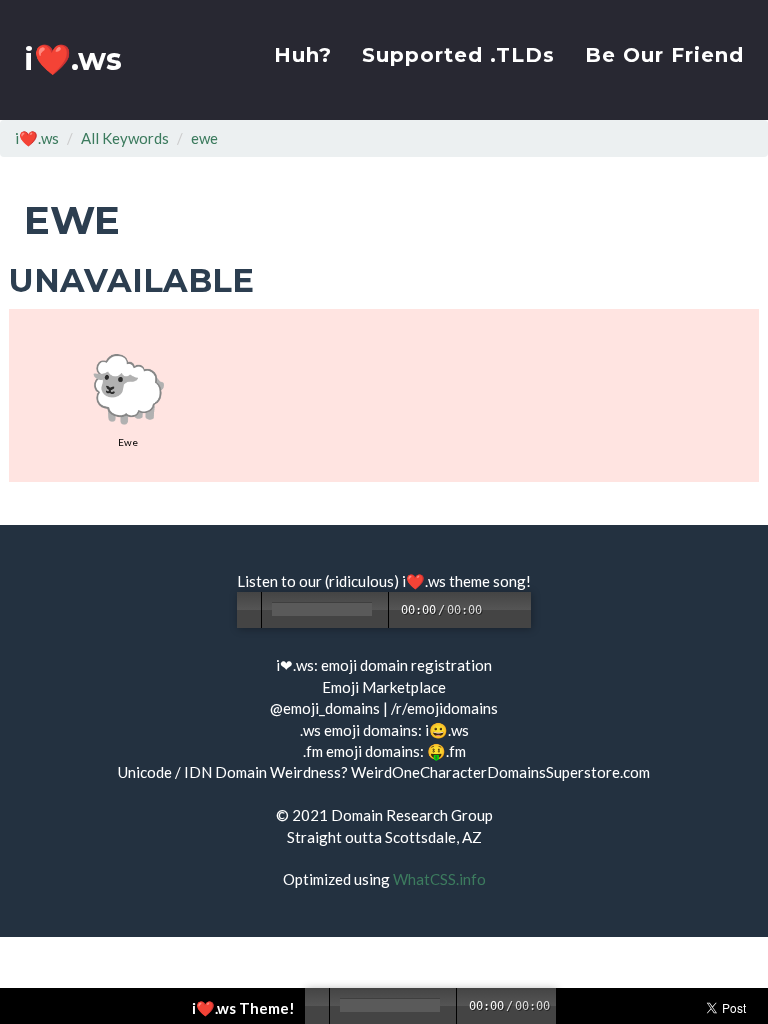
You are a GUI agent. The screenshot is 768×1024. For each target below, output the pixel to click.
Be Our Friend (664, 55)
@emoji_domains (325, 708)
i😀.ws (447, 730)
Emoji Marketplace (384, 687)
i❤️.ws (73, 59)
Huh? (303, 55)
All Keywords (125, 138)
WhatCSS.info (439, 879)
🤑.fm (446, 751)
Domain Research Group (412, 815)
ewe (204, 138)
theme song (487, 581)
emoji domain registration (406, 665)
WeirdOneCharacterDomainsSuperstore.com (500, 772)
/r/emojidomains (444, 708)
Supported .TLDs (458, 55)
